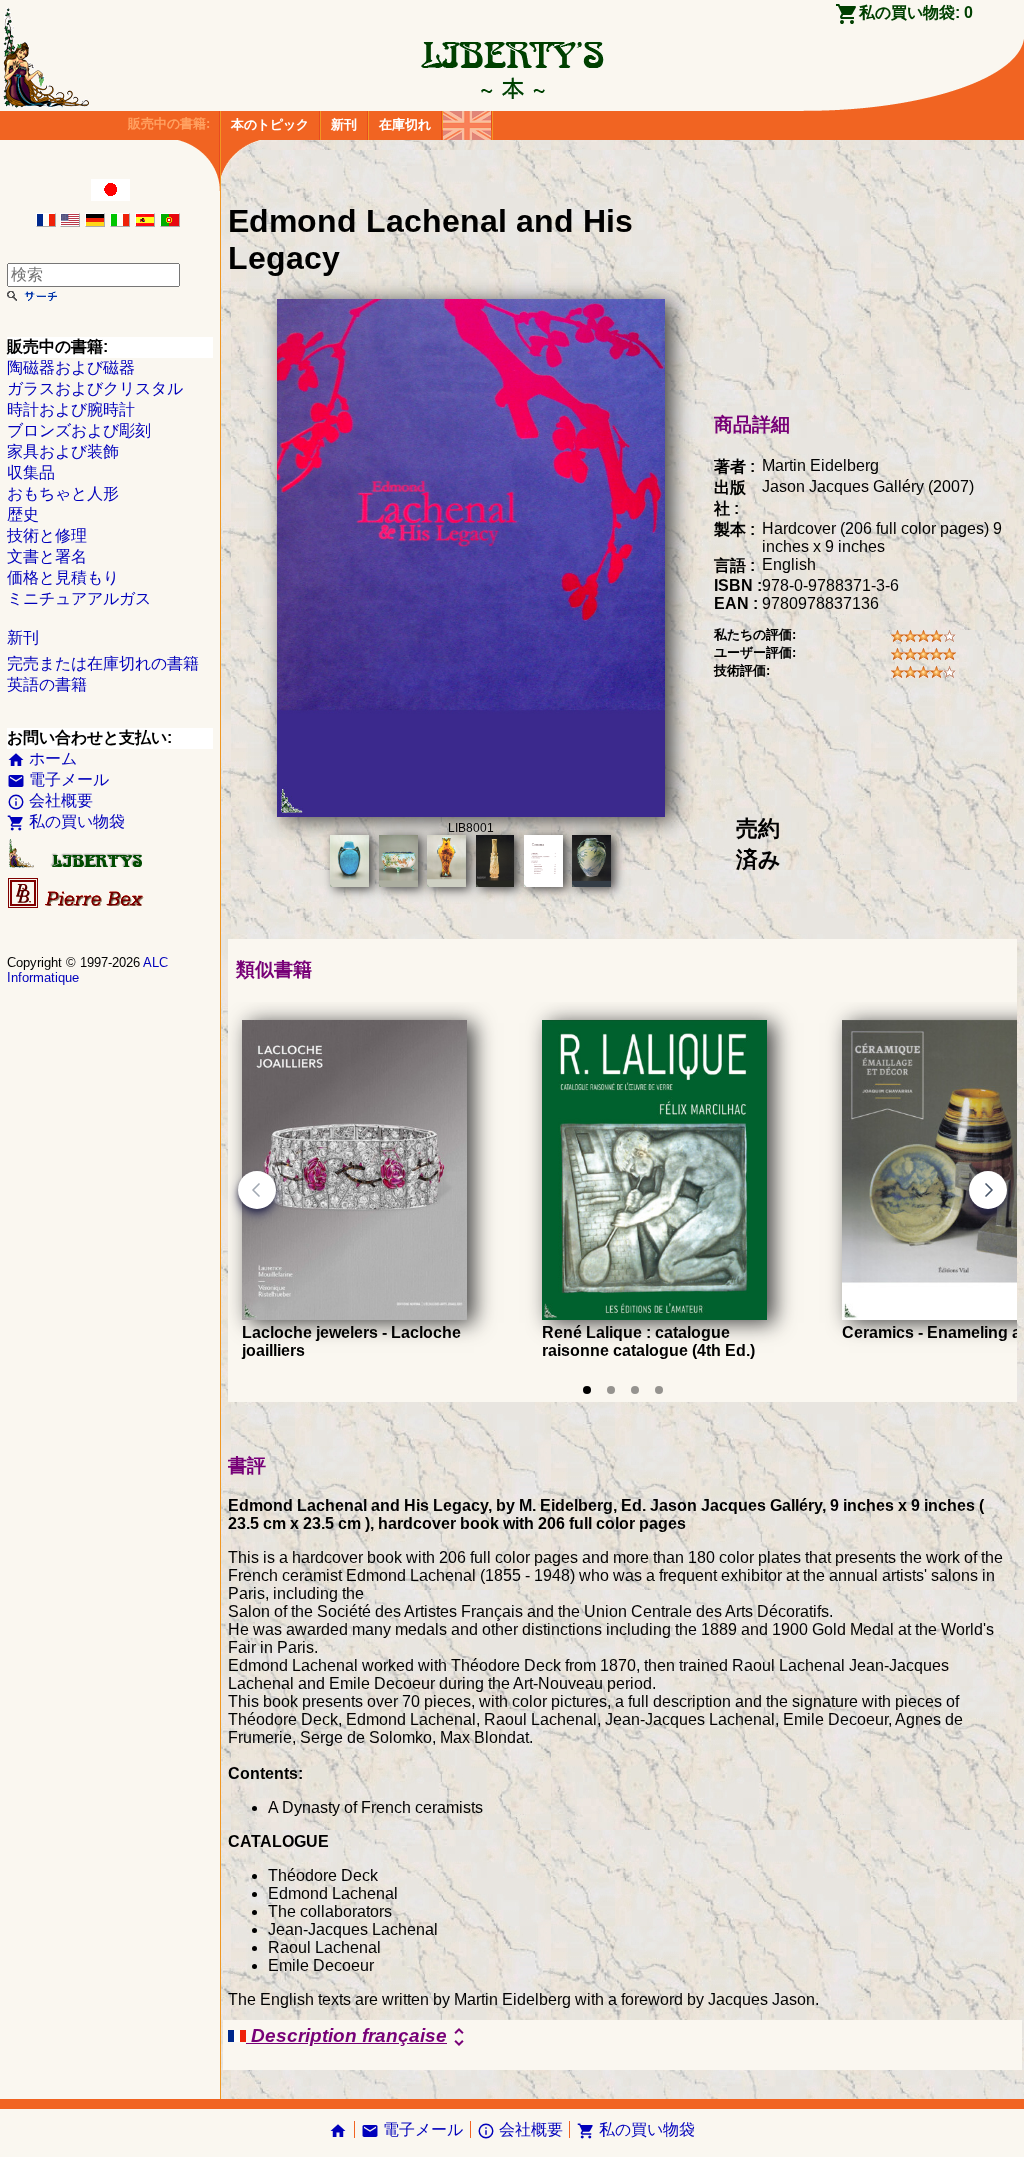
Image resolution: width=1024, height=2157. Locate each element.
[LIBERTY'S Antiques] (77, 863)
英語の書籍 (47, 684)
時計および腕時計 (71, 409)
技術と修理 (47, 535)
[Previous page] (257, 1190)
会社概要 (50, 800)
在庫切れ (405, 124)
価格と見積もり (63, 577)
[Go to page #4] (659, 1390)
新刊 (344, 124)
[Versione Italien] (120, 221)
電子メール (58, 779)
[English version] (70, 221)
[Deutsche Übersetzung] (95, 221)
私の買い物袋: (916, 12)
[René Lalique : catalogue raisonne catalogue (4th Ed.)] (654, 1314)
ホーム (42, 758)
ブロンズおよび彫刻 (79, 430)
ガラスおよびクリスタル (95, 388)
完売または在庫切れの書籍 (103, 663)
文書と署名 (47, 556)
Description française (358, 2037)
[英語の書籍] (467, 120)
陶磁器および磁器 (71, 367)
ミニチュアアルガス (79, 598)
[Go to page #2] (611, 1390)
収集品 (31, 472)
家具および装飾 (63, 451)
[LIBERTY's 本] (512, 88)
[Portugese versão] (170, 221)
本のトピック (270, 124)
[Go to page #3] (635, 1390)
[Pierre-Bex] (77, 903)
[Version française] (46, 221)
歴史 (23, 514)
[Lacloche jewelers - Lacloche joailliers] (354, 1314)
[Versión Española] (145, 221)
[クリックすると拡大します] (471, 811)
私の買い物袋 (66, 821)
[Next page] (988, 1190)
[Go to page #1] (587, 1390)
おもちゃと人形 (63, 493)
